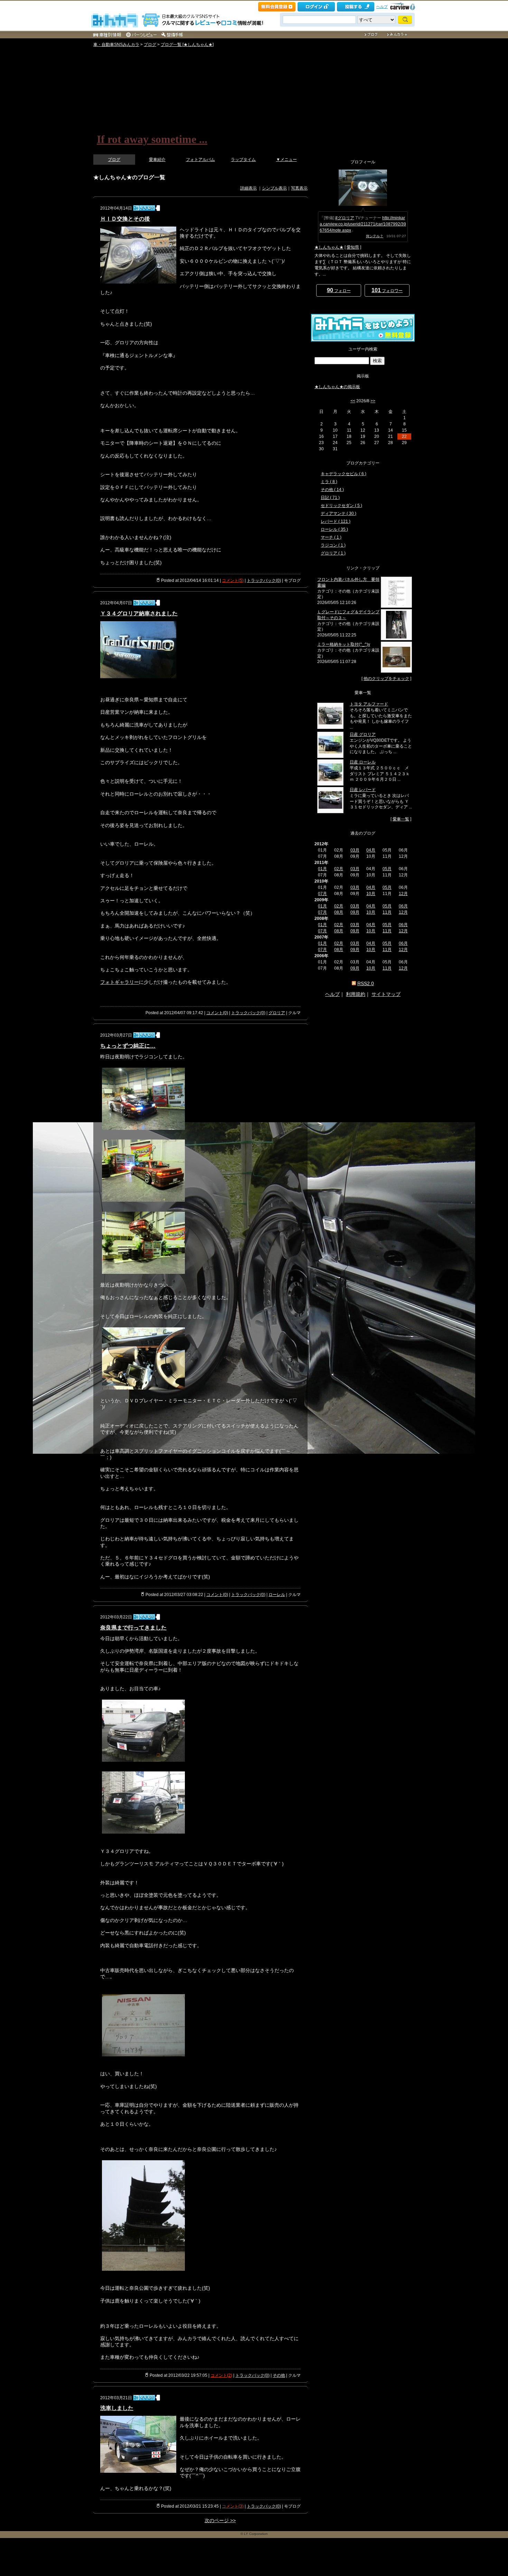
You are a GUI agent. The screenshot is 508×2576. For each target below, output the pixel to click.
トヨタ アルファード (369, 704)
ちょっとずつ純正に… (128, 1046)
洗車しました (117, 2408)
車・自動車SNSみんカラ (116, 45)
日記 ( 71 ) (330, 498)
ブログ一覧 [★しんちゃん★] (187, 45)
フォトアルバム (200, 160)
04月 (371, 850)
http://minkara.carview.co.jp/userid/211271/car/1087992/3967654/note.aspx (363, 224)
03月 (355, 850)
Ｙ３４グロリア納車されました (139, 613)
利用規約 (356, 994)
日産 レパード (363, 790)
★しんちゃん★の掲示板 (337, 387)
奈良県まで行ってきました (133, 1628)
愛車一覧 (401, 819)
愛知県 (353, 247)
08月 (339, 912)
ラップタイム (243, 160)
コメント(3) (233, 2506)
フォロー (339, 290)
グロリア (277, 1013)
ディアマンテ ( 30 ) (338, 513)
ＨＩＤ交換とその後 (125, 219)
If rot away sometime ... (152, 139)
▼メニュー (286, 160)
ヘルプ (382, 7)
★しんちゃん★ (329, 247)
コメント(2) (221, 2375)
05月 (387, 869)
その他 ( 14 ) (332, 490)
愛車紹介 (157, 160)
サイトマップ (386, 994)
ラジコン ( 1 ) (333, 545)
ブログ (150, 45)
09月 (355, 912)
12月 (403, 894)
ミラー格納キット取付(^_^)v (344, 644)
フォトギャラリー (120, 982)
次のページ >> (220, 2520)
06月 (403, 906)
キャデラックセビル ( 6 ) (344, 474)
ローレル (277, 1595)
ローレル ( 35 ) (334, 529)
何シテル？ (375, 236)
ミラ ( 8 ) (329, 482)
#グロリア (345, 218)
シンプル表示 (274, 188)
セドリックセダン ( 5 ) (341, 506)
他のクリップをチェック (386, 679)
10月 (371, 894)
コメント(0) (217, 1013)
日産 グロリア (363, 734)
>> (373, 401)
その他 (279, 2375)
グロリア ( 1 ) (333, 553)
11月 (387, 912)
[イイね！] (144, 208)
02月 (339, 869)
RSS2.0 (366, 983)
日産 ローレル (363, 762)
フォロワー (387, 290)
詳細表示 (248, 188)
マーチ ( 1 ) (331, 537)
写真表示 (299, 188)
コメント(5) (233, 580)
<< (353, 401)
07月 (322, 894)
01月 (322, 869)
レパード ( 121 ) (336, 521)
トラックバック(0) (264, 580)
